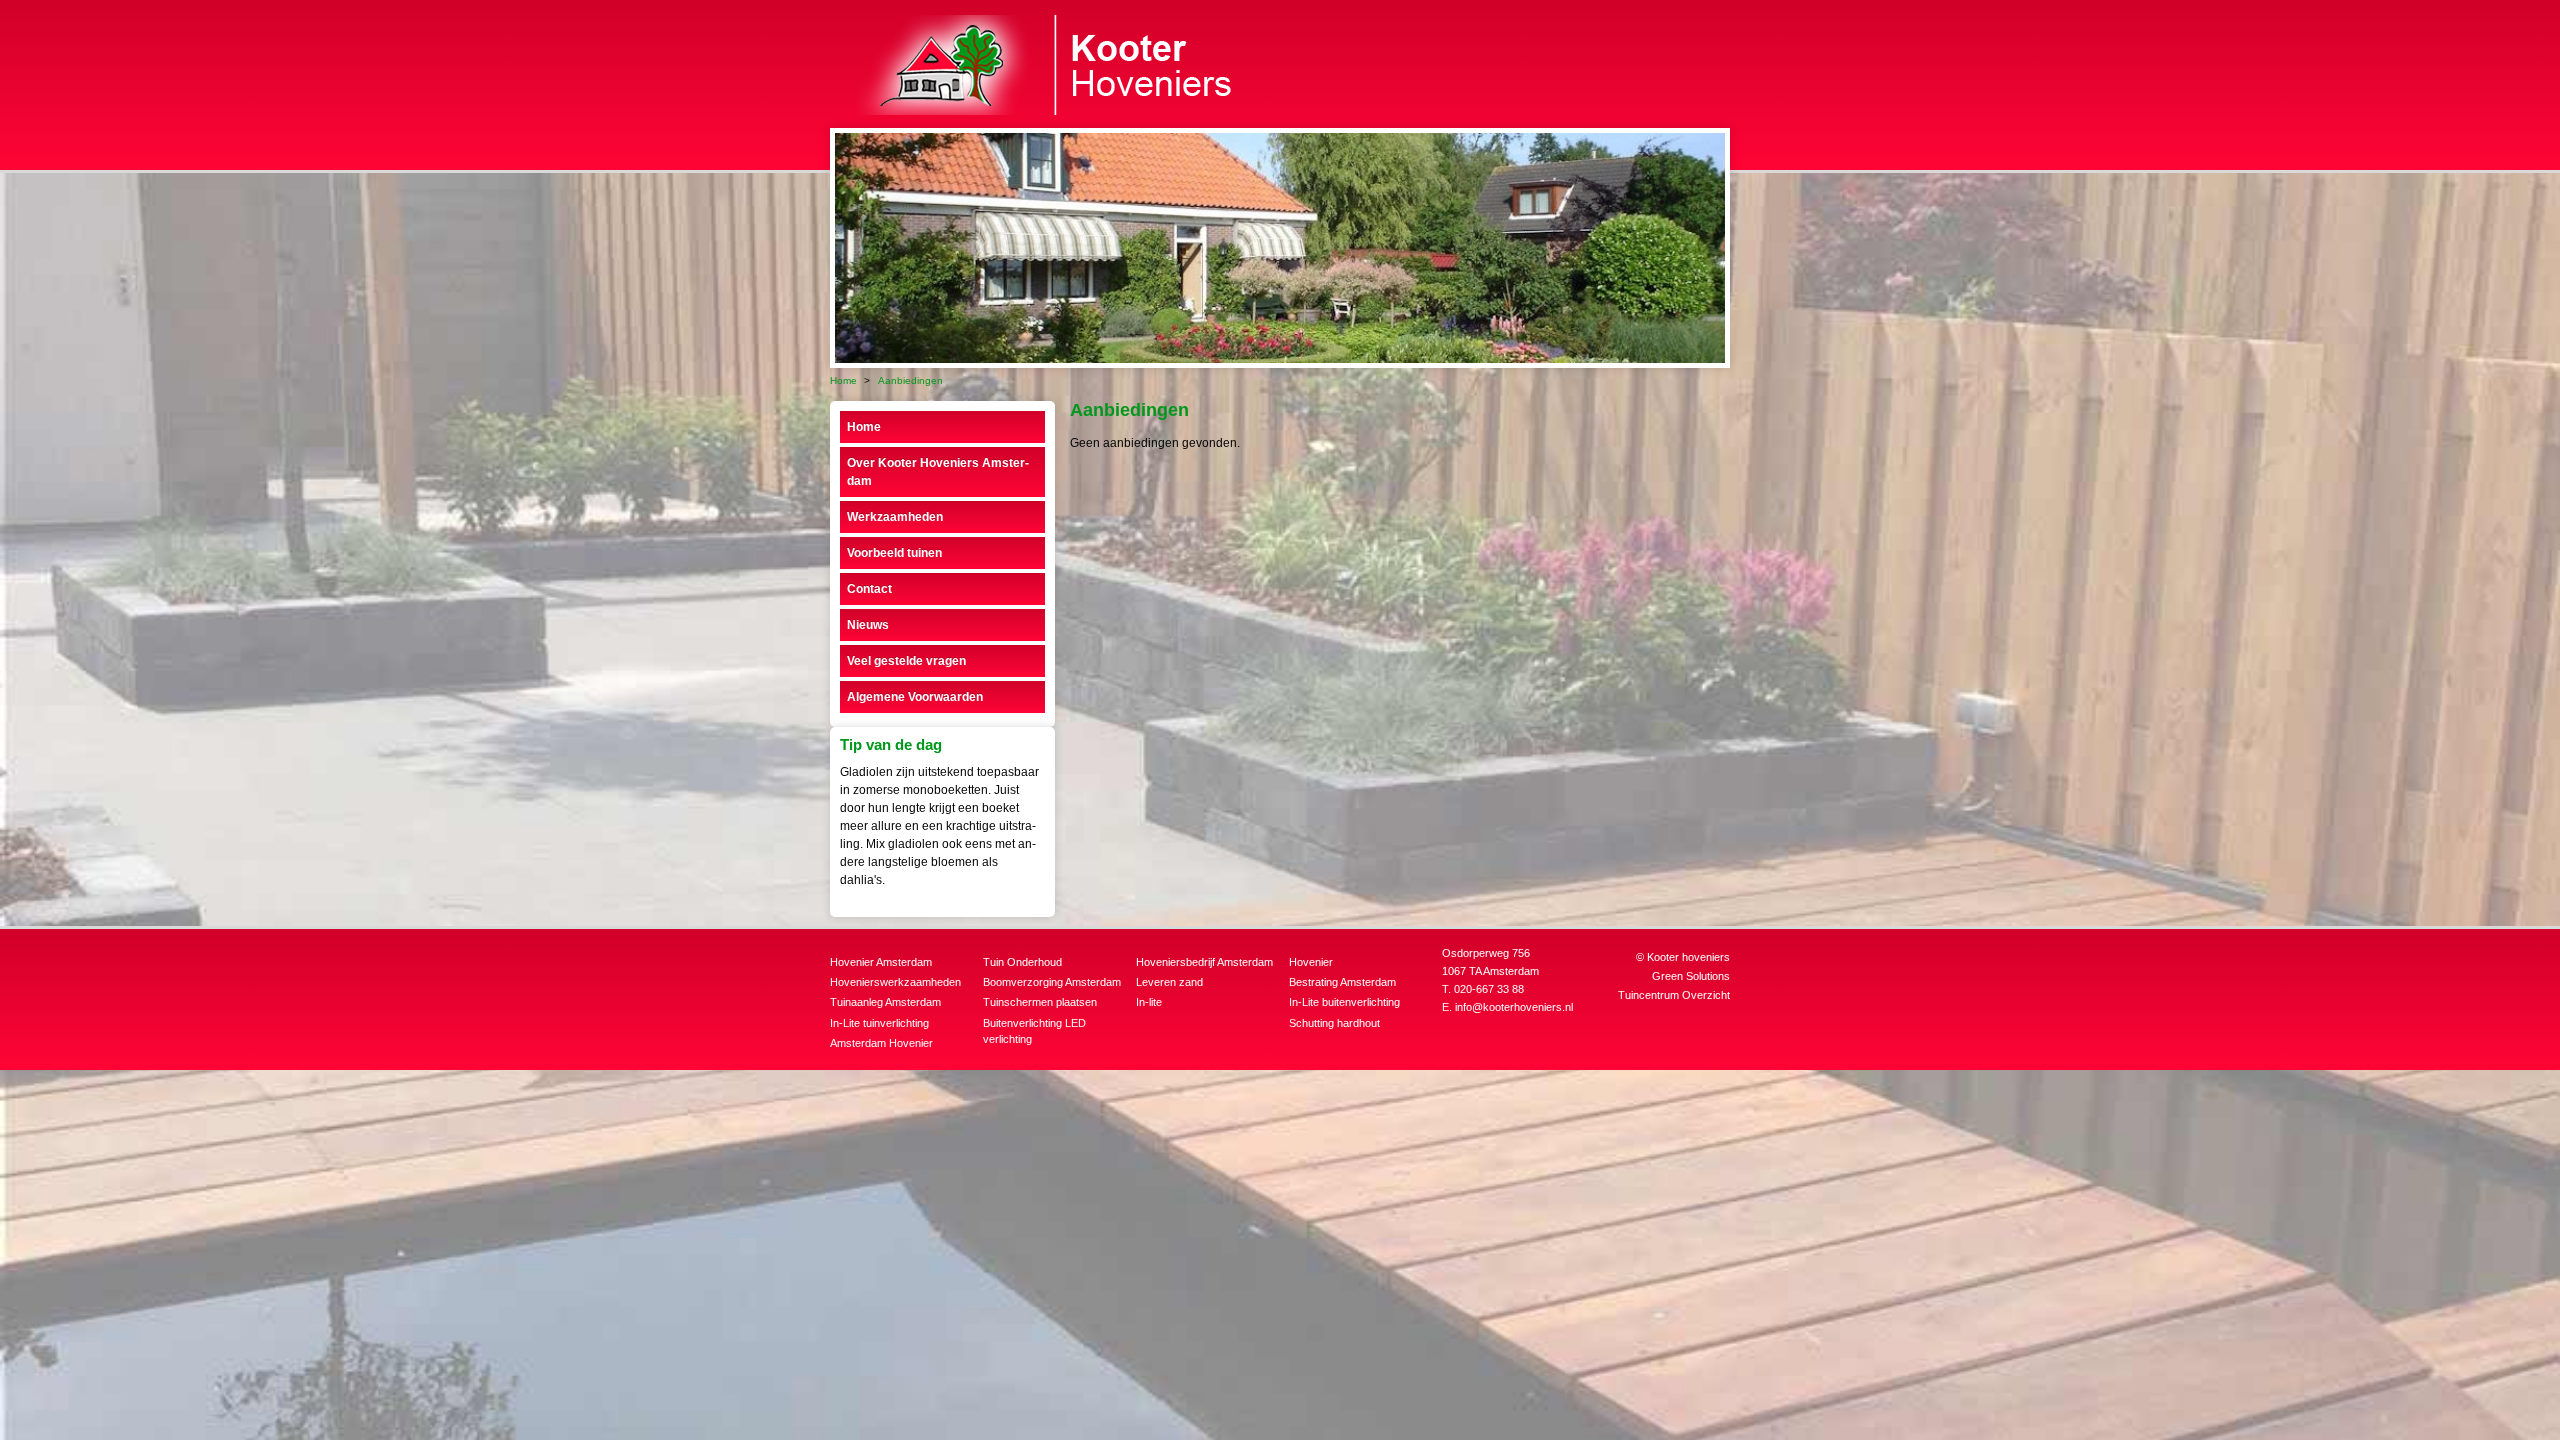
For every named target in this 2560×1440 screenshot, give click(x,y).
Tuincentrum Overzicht (1674, 995)
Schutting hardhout (1334, 1023)
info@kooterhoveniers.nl (1514, 1007)
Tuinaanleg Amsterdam (885, 1002)
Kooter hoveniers (1688, 957)
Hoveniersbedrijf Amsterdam (1204, 962)
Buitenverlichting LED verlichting (1034, 1031)
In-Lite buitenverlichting (1344, 1002)
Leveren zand (1169, 982)
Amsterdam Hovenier (881, 1043)
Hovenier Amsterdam (881, 962)
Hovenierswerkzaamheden (895, 982)
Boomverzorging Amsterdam (1052, 982)
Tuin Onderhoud (1022, 962)
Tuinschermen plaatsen (1040, 1002)
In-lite (1149, 1002)
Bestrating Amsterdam (1342, 982)
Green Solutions (1691, 976)
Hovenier (1311, 962)
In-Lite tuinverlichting (879, 1023)
